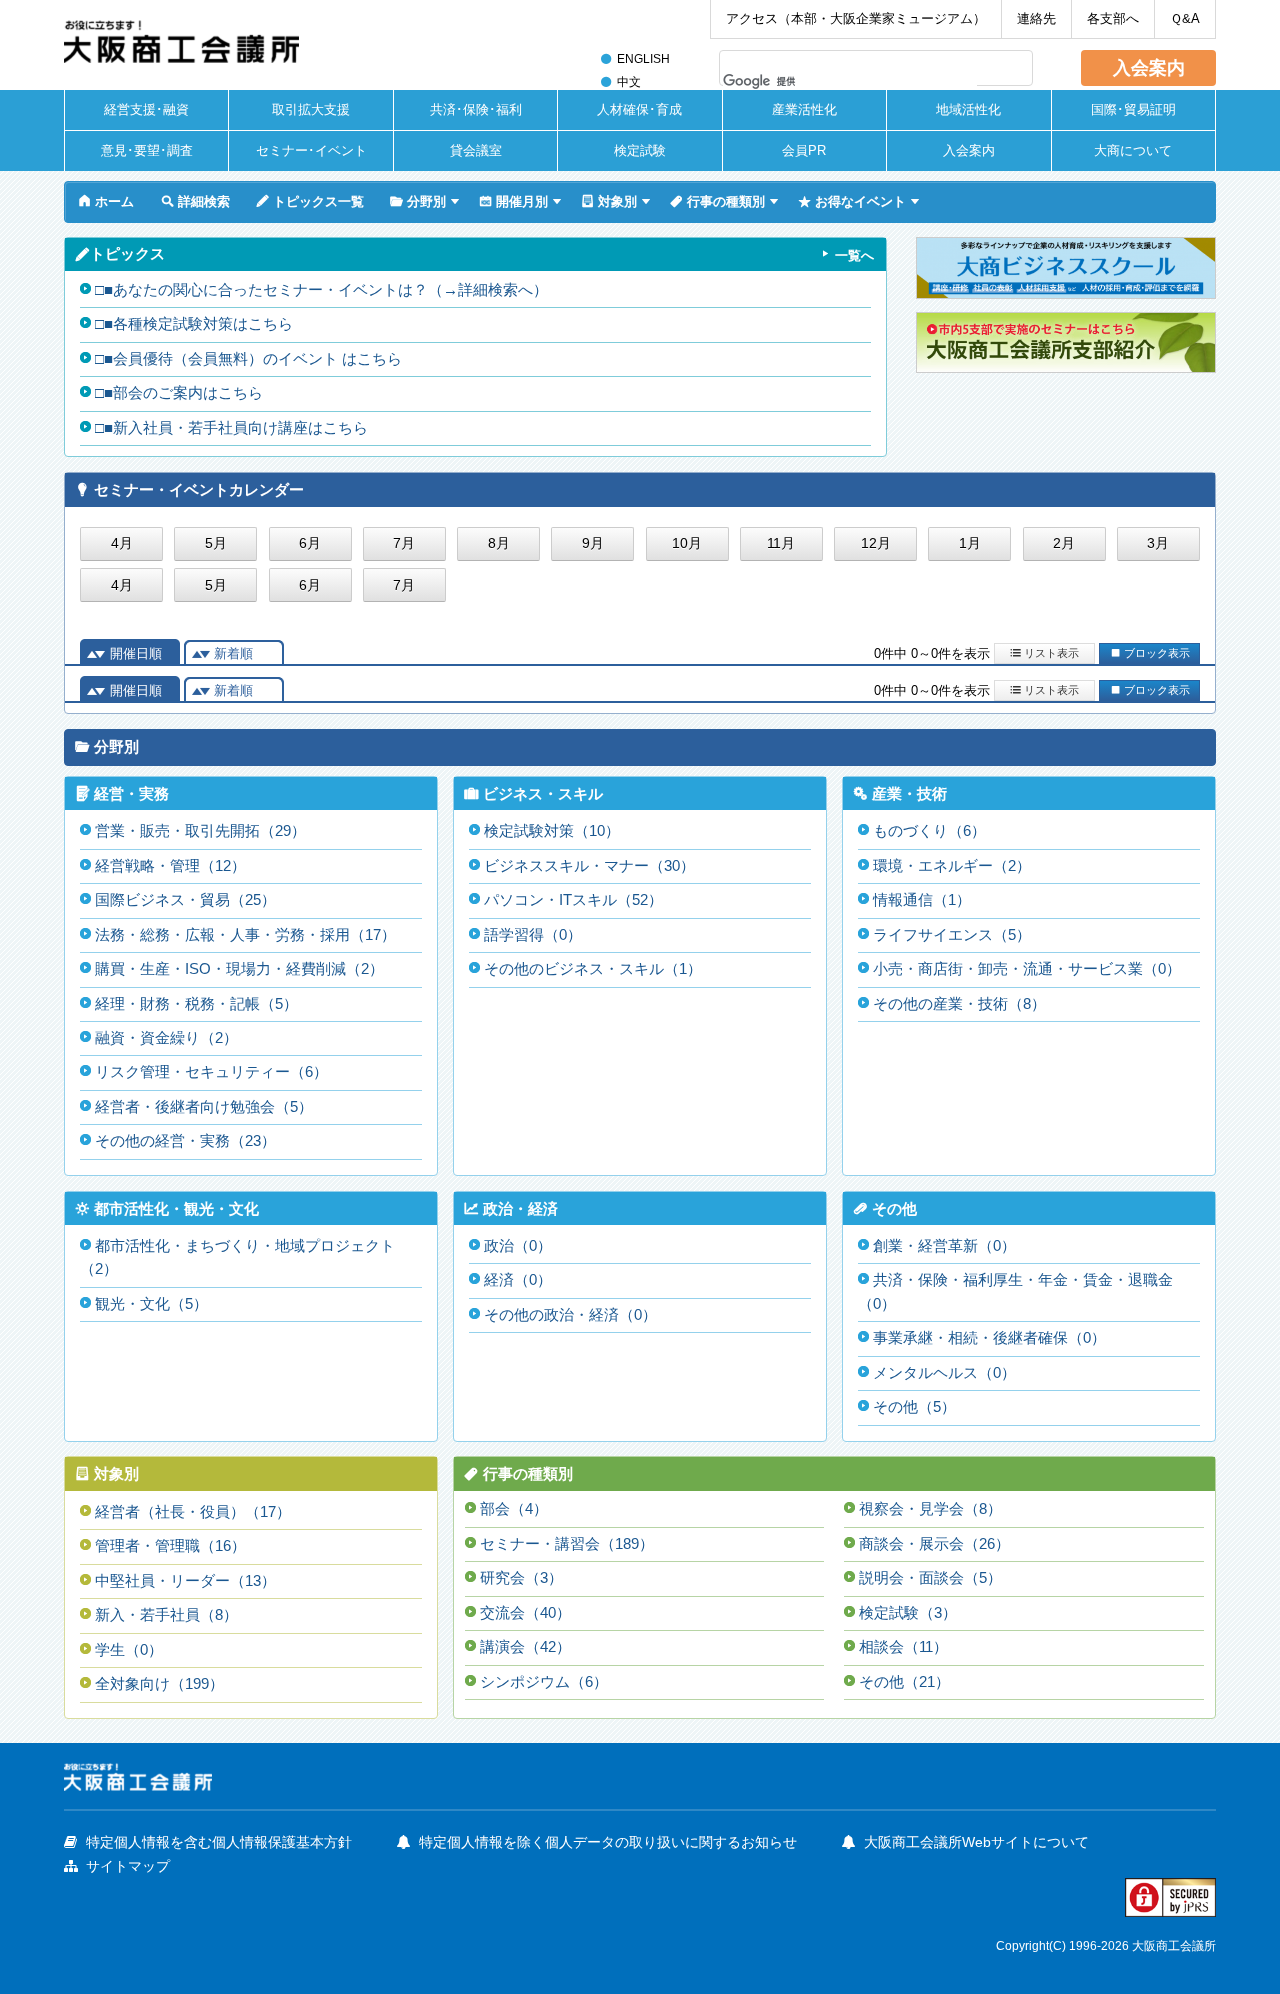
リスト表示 (1044, 652)
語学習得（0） (533, 935)
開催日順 (136, 653)
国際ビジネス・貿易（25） (185, 900)
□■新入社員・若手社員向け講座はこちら (231, 428)
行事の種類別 (717, 201)
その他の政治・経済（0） (570, 1315)
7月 (404, 543)
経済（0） (518, 1280)
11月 (781, 543)
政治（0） (518, 1246)
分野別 (418, 201)
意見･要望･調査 (147, 150)
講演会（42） (525, 1647)
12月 (876, 543)
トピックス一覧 (310, 201)
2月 (1064, 543)
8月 (499, 543)
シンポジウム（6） (544, 1682)
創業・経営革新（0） (944, 1246)
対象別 (609, 201)
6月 (310, 543)
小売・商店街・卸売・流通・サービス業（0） (1027, 969)
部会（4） (514, 1509)
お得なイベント (852, 201)
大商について (1133, 150)
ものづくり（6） (929, 831)
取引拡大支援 (311, 109)
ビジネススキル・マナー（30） (589, 866)
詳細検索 (195, 201)
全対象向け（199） (159, 1684)
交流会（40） (525, 1613)
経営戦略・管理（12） (170, 866)
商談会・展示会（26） (934, 1544)
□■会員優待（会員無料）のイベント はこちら (248, 359)
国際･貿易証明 (1133, 109)
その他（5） (914, 1407)
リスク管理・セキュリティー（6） (211, 1072)
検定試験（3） (908, 1613)
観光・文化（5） (151, 1304)
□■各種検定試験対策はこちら (194, 324)
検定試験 (640, 150)
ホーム (106, 201)
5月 (216, 543)
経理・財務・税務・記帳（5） (196, 1004)
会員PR (804, 150)
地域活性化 (968, 109)
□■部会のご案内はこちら (179, 393)
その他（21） (904, 1682)
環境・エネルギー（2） (952, 866)
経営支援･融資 (146, 109)
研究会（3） (521, 1578)
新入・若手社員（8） (166, 1615)
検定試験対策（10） (552, 831)
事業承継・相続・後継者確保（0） (989, 1338)
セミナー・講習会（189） (567, 1544)
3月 (1158, 543)
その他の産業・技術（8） (959, 1004)
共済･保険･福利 (476, 109)
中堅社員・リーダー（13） (185, 1581)
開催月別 (513, 201)
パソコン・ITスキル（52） (573, 900)
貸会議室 (476, 150)
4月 (122, 543)
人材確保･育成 (639, 109)
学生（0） (129, 1650)
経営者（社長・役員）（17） (193, 1512)
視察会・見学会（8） (930, 1509)
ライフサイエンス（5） (952, 935)
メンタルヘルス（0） (944, 1373)
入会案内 (1149, 68)
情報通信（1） (922, 900)
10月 (687, 543)
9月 (593, 543)
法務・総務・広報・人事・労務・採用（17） (245, 935)
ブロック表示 (1150, 652)
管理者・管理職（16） (170, 1546)
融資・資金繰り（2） (166, 1038)
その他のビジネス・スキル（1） (593, 969)
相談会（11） (903, 1647)
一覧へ (854, 255)
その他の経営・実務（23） (185, 1141)
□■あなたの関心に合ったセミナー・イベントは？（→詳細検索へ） (321, 290)
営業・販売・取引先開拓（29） (200, 831)
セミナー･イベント (311, 150)
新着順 (233, 653)
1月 (970, 543)
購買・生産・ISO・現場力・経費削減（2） (239, 969)
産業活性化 (804, 109)
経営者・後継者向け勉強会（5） (204, 1107)
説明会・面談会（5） (930, 1578)
